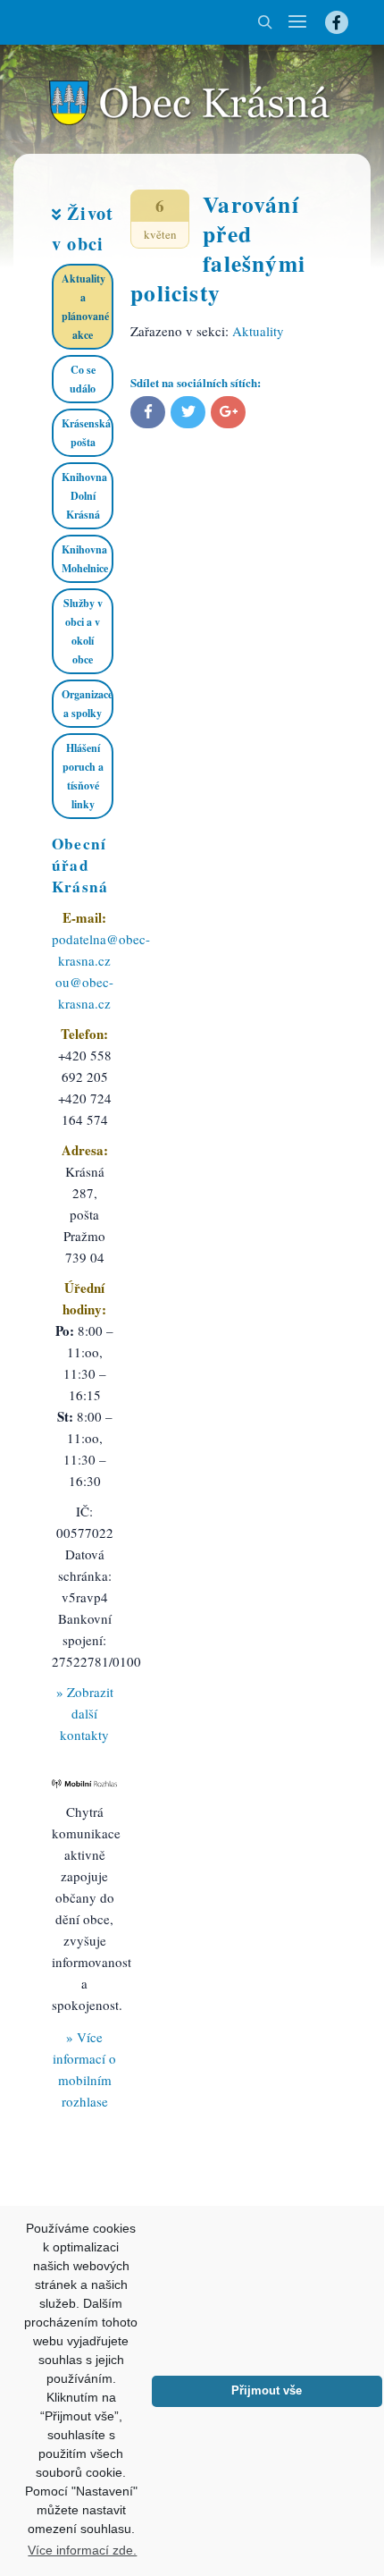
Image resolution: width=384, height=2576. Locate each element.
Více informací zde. (82, 2550)
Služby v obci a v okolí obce (83, 631)
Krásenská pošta (86, 433)
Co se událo (83, 379)
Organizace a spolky (87, 704)
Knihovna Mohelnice (85, 559)
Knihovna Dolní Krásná (84, 496)
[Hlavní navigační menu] (297, 22)
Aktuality (258, 331)
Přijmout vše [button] (267, 2391)
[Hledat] (265, 22)
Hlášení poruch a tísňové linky (83, 776)
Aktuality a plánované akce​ (85, 307)
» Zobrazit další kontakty (85, 1713)
